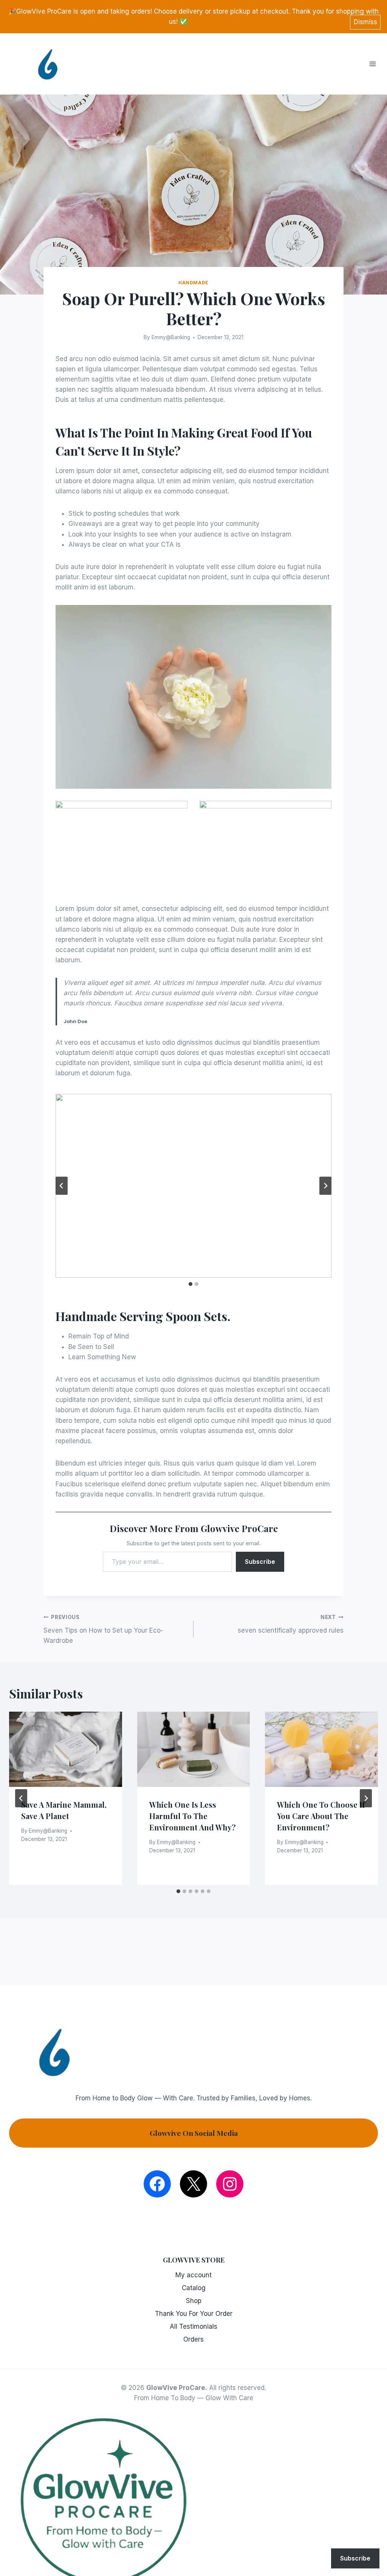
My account (193, 2275)
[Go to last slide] (62, 1186)
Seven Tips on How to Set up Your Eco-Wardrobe (103, 1629)
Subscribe (260, 1562)
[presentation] (66, 1749)
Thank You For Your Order (194, 2314)
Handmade (193, 283)
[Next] (366, 1798)
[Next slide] (325, 1186)
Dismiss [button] (365, 22)
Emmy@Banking (171, 337)
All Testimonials (193, 2326)
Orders (193, 2339)
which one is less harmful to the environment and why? (193, 1816)
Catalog (194, 2288)
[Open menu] (376, 64)
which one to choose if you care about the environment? (321, 1816)
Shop (194, 2301)
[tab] (190, 1284)
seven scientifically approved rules (291, 1624)
